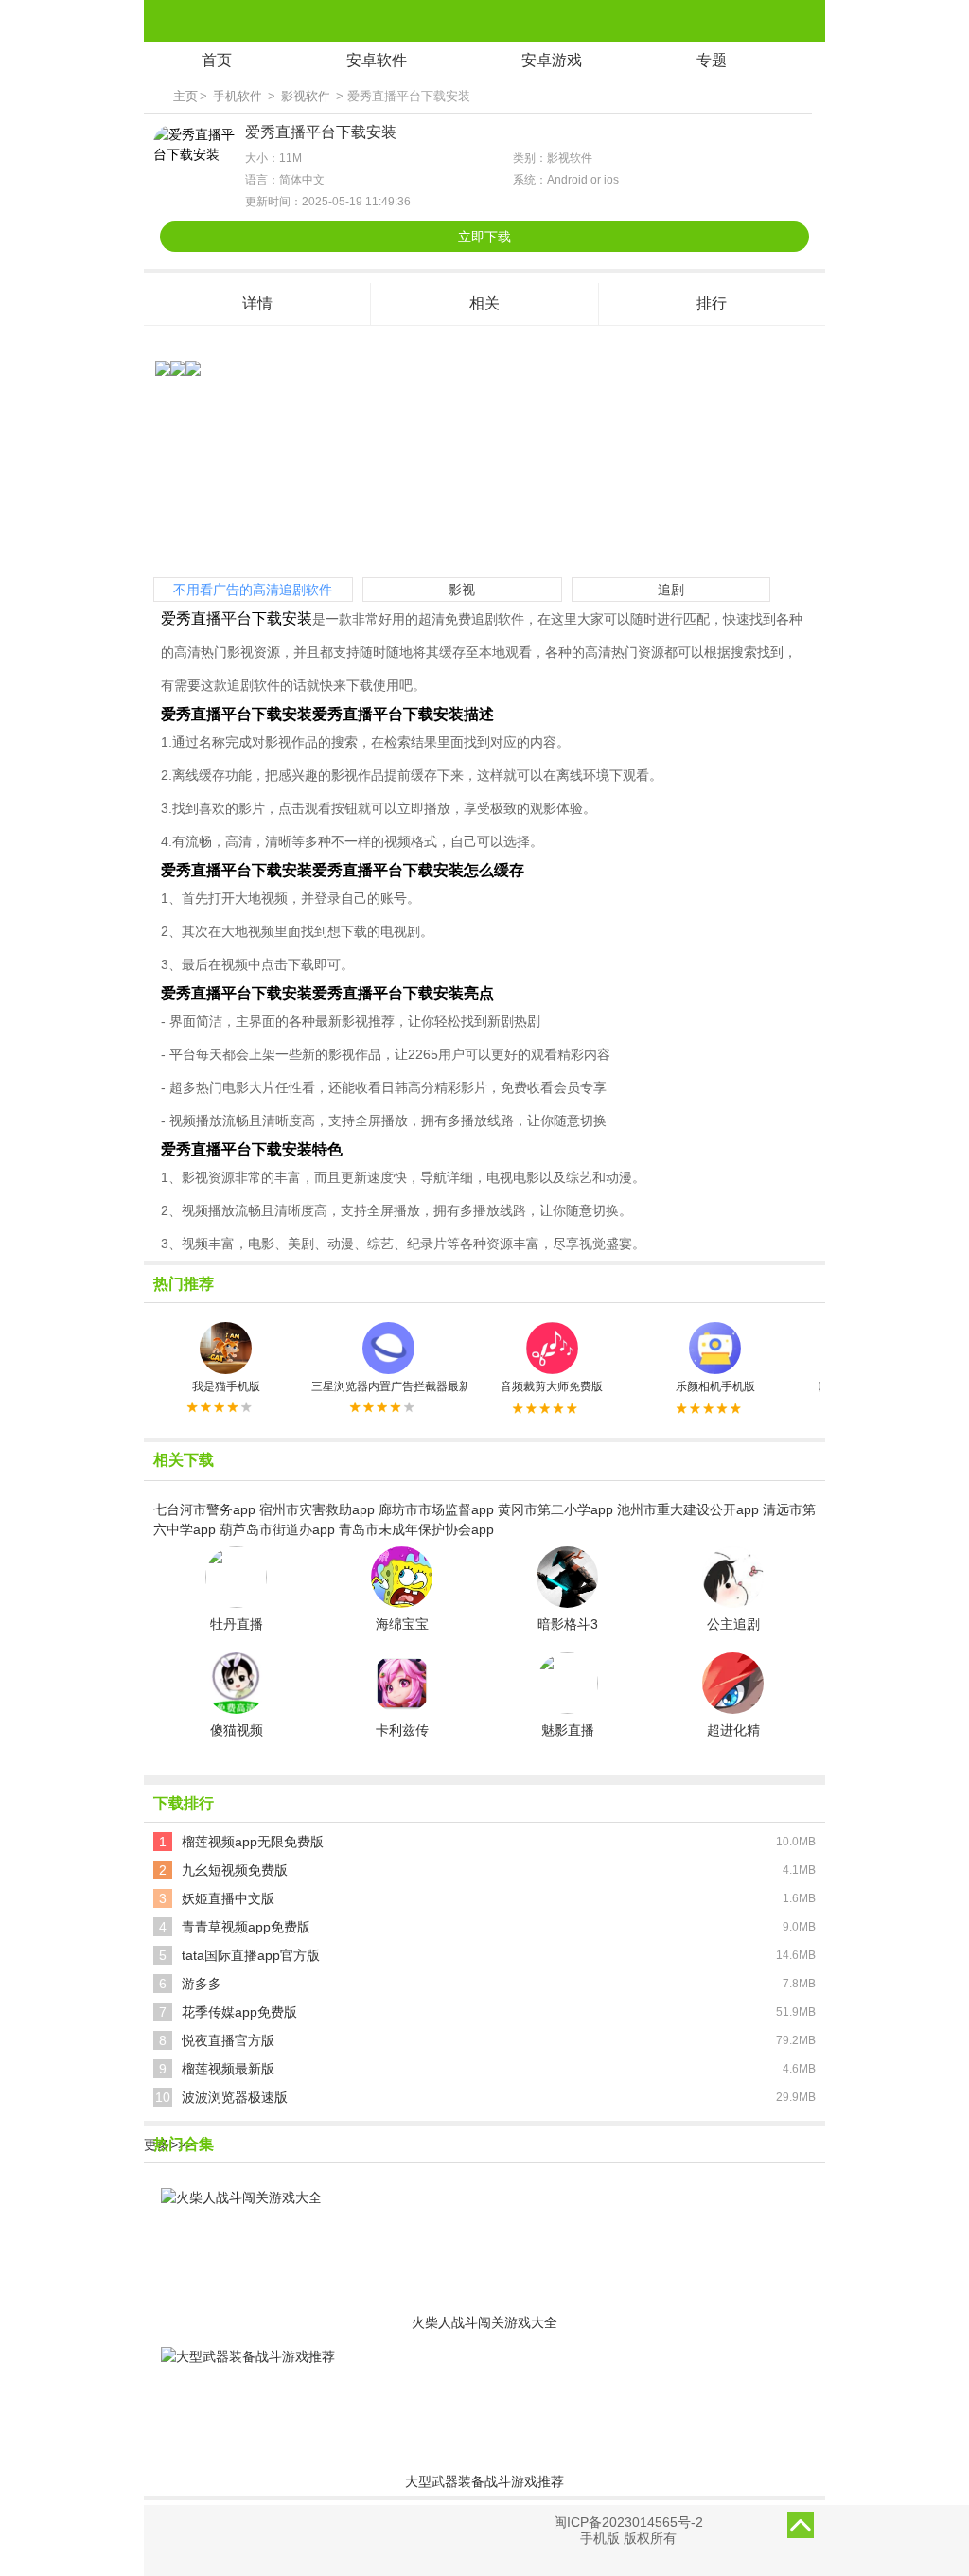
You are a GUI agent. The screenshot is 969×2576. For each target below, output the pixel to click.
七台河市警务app (204, 1509)
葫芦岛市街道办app (277, 1529)
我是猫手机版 (226, 1386)
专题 (712, 60)
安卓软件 (377, 60)
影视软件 (306, 96)
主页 (185, 96)
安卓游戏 (552, 60)
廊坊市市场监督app (436, 1509)
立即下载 (484, 237)
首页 (217, 60)
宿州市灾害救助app (317, 1509)
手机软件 (238, 96)
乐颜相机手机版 (715, 1386)
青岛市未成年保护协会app (416, 1529)
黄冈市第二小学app (555, 1509)
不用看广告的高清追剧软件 (253, 590)
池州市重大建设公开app (688, 1509)
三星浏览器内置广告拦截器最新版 (388, 1386)
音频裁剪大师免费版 (552, 1386)
